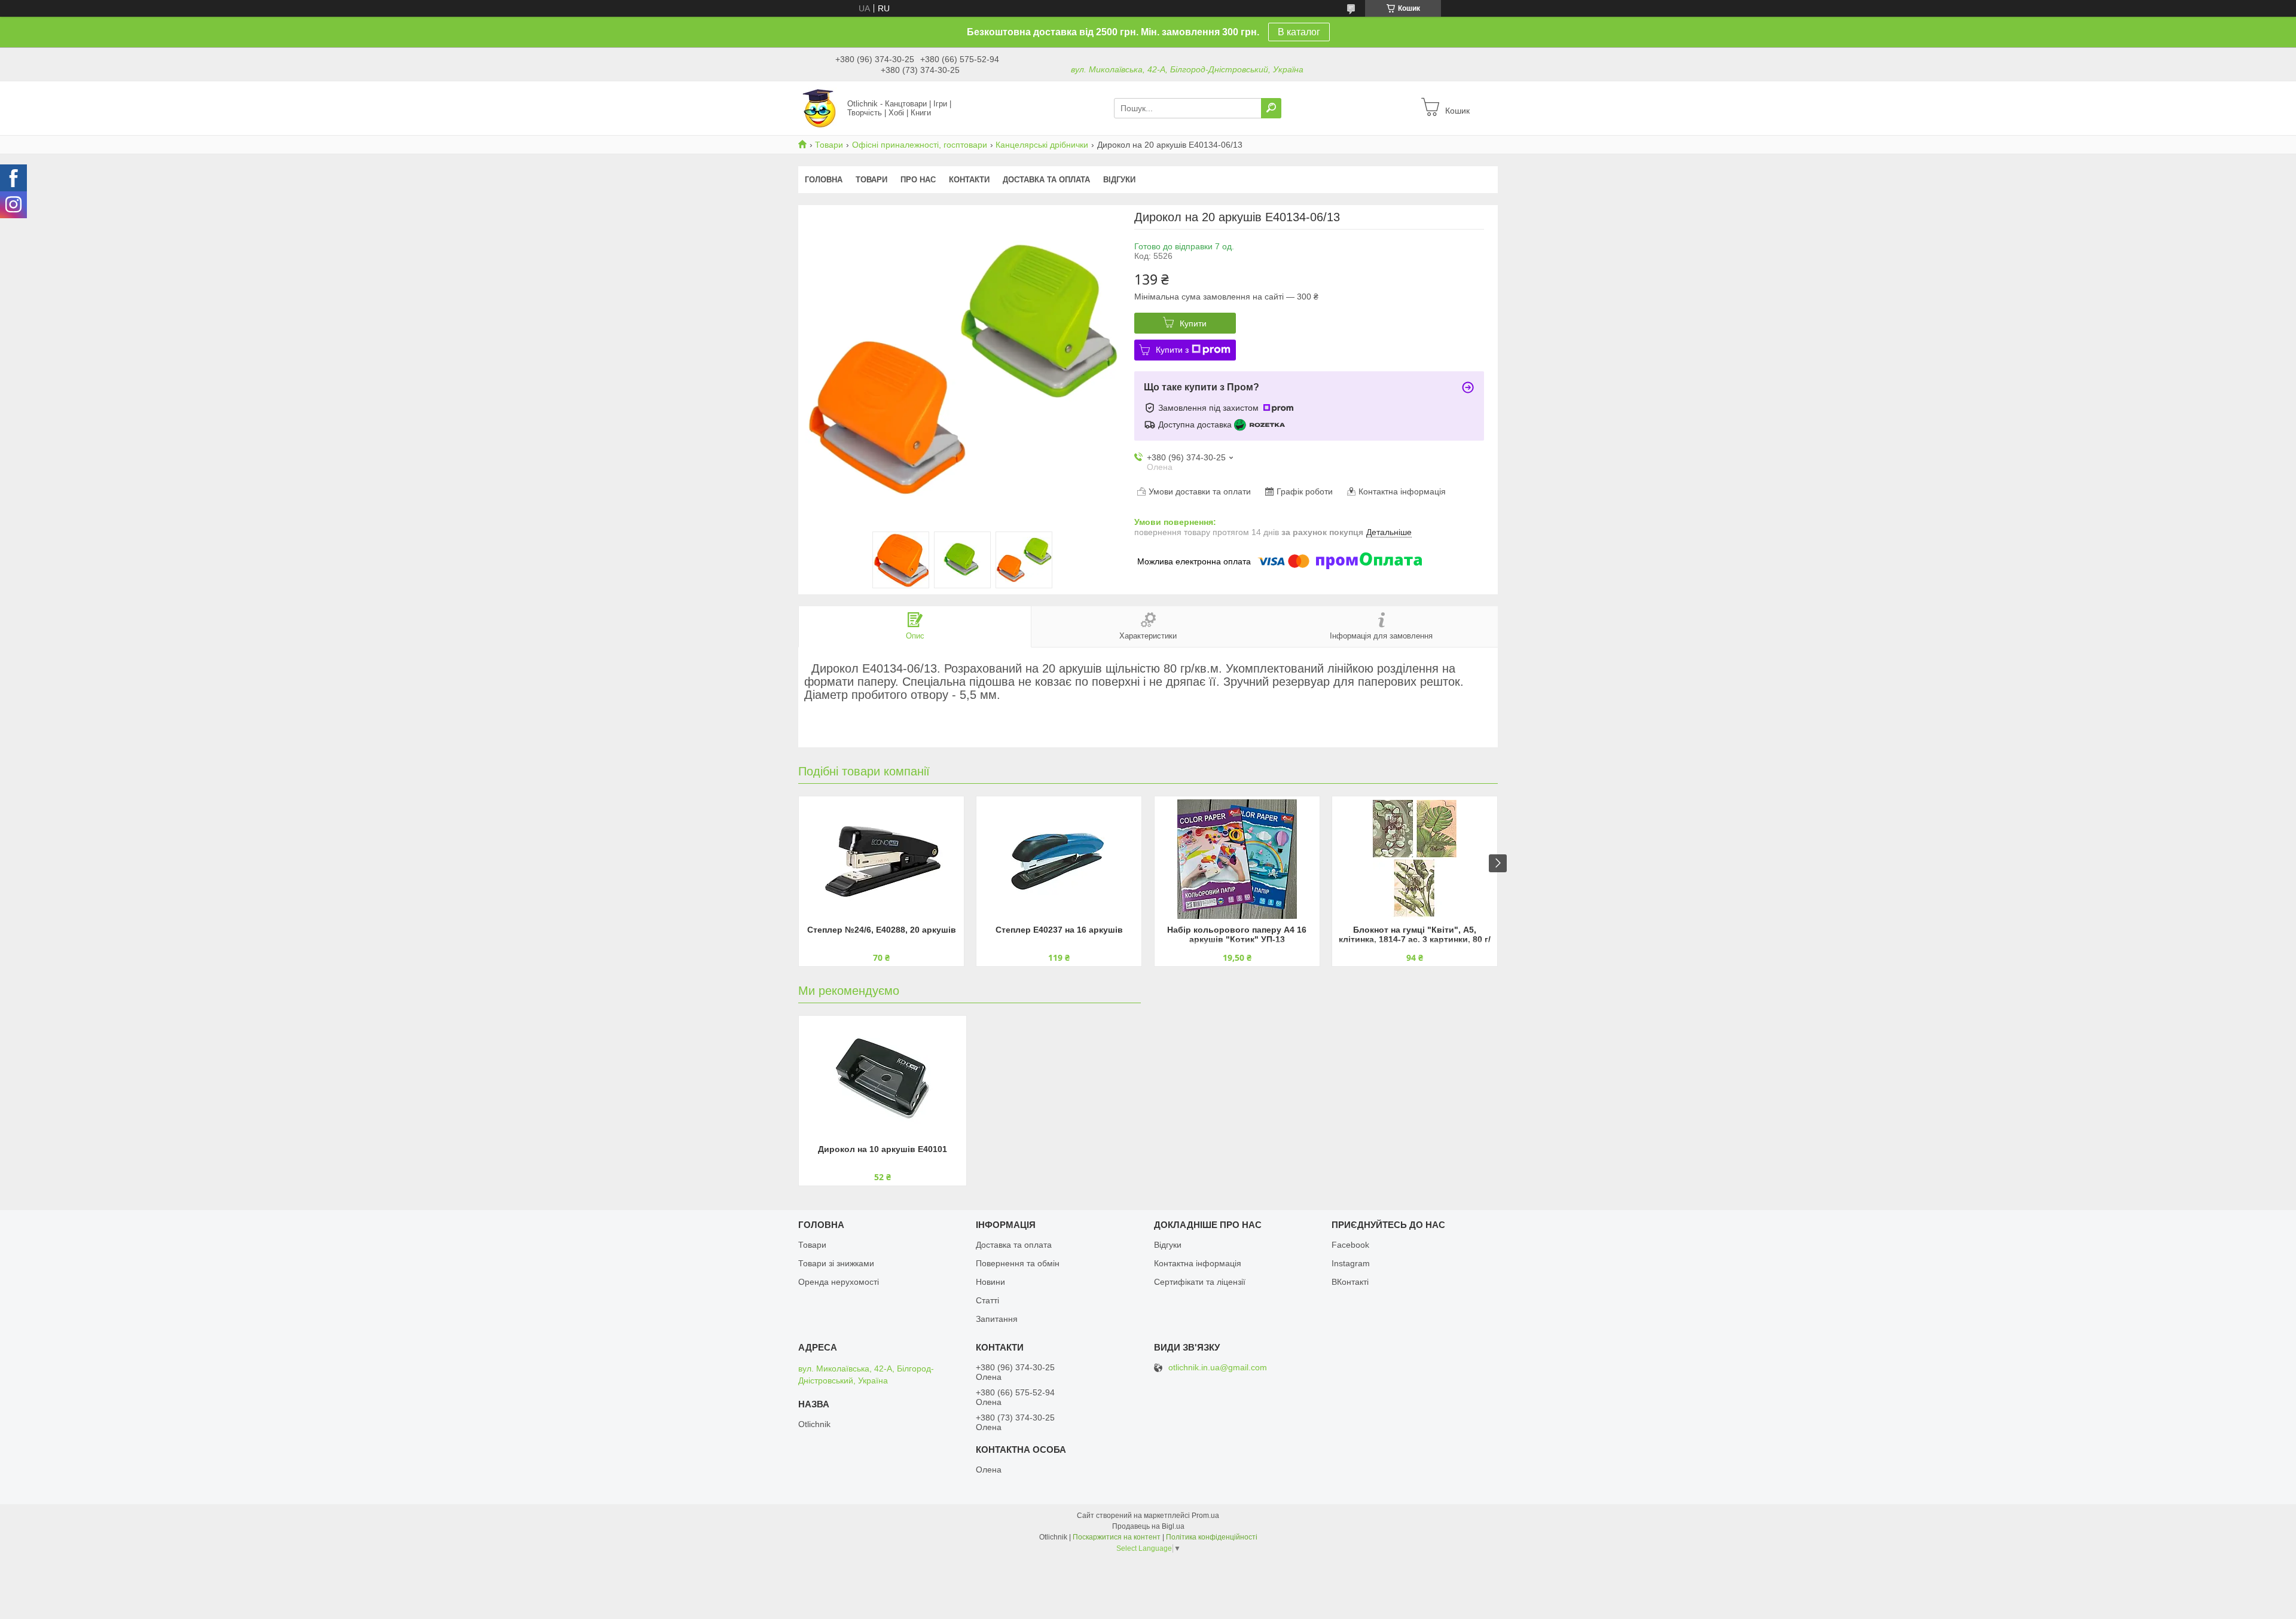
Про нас (918, 180)
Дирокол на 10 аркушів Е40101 (883, 1149)
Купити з (1172, 350)
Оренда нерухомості (839, 1282)
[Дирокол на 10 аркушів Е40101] (883, 1079)
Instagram (1351, 1263)
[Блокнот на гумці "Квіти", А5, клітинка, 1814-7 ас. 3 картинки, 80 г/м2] (1415, 859)
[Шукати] (1271, 108)
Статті (987, 1300)
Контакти (969, 180)
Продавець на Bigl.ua (1148, 1526)
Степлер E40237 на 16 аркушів (1059, 930)
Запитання (997, 1319)
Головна (824, 180)
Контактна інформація (1198, 1263)
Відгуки (1119, 180)
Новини (990, 1282)
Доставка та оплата (1046, 180)
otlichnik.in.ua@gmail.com (1218, 1368)
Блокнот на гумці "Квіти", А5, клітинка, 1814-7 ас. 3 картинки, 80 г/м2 (1415, 935)
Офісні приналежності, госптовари (920, 145)
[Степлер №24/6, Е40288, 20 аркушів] (881, 859)
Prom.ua (1205, 1516)
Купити (1193, 323)
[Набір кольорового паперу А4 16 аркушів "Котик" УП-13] (1237, 859)
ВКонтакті (1350, 1282)
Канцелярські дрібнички (1042, 145)
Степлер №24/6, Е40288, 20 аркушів (882, 930)
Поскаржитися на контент (1117, 1537)
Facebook (1350, 1245)
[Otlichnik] (819, 108)
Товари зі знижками (836, 1263)
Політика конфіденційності (1212, 1537)
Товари (829, 145)
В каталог (1299, 32)
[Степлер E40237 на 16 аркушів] (1059, 859)
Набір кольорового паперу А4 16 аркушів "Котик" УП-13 (1237, 934)
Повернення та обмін (1018, 1263)
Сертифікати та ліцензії (1200, 1282)
